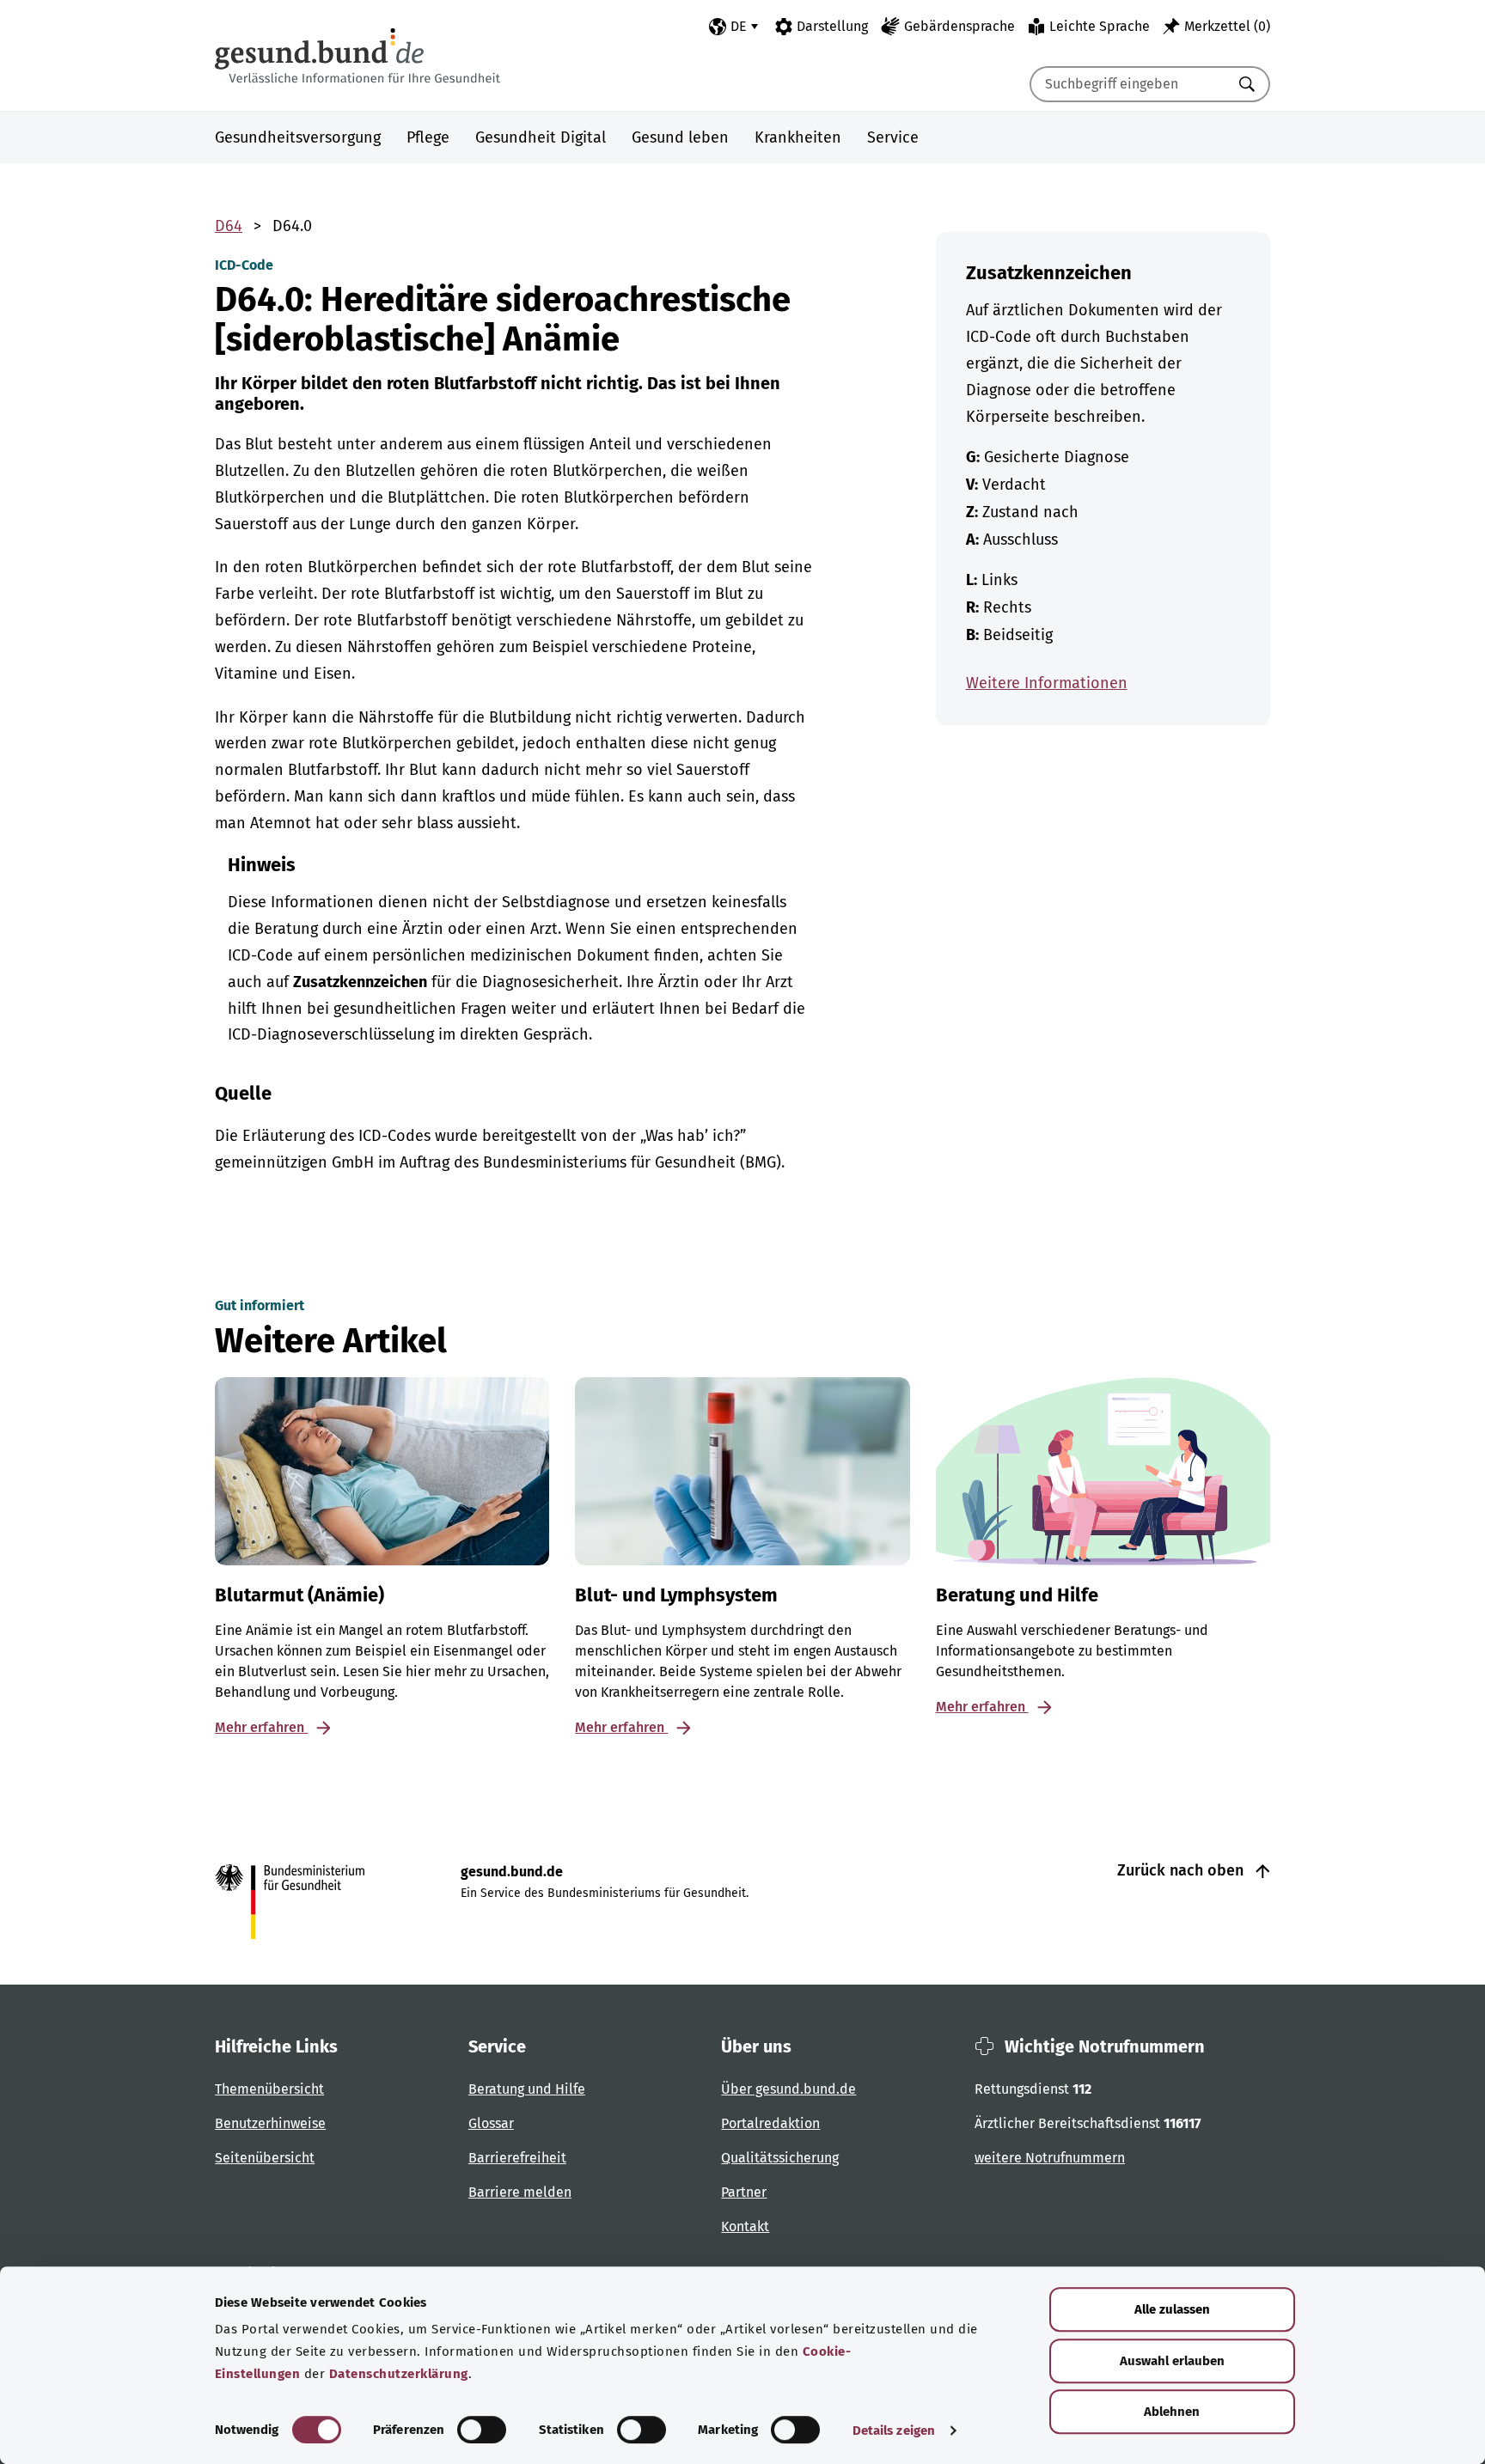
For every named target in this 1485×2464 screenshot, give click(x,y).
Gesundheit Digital (541, 137)
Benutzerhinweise (270, 2123)
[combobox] (1128, 84)
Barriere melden (520, 2192)
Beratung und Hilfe (527, 2089)
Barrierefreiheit (517, 2158)
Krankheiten (798, 137)
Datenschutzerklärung (399, 2374)
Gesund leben (680, 137)
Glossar (491, 2123)
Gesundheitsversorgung (298, 137)
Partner (744, 2192)
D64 (229, 226)
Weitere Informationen (1047, 683)
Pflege (428, 137)
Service (893, 137)
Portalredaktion (770, 2123)
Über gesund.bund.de (788, 2089)
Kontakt (745, 2226)
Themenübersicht (269, 2089)
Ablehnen (1172, 2412)
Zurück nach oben (1182, 1870)
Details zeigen (894, 2430)
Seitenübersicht (265, 2158)
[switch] (482, 2430)
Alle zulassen (1172, 2309)
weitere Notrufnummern (1050, 2158)
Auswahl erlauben (1172, 2361)
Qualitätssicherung (780, 2158)
